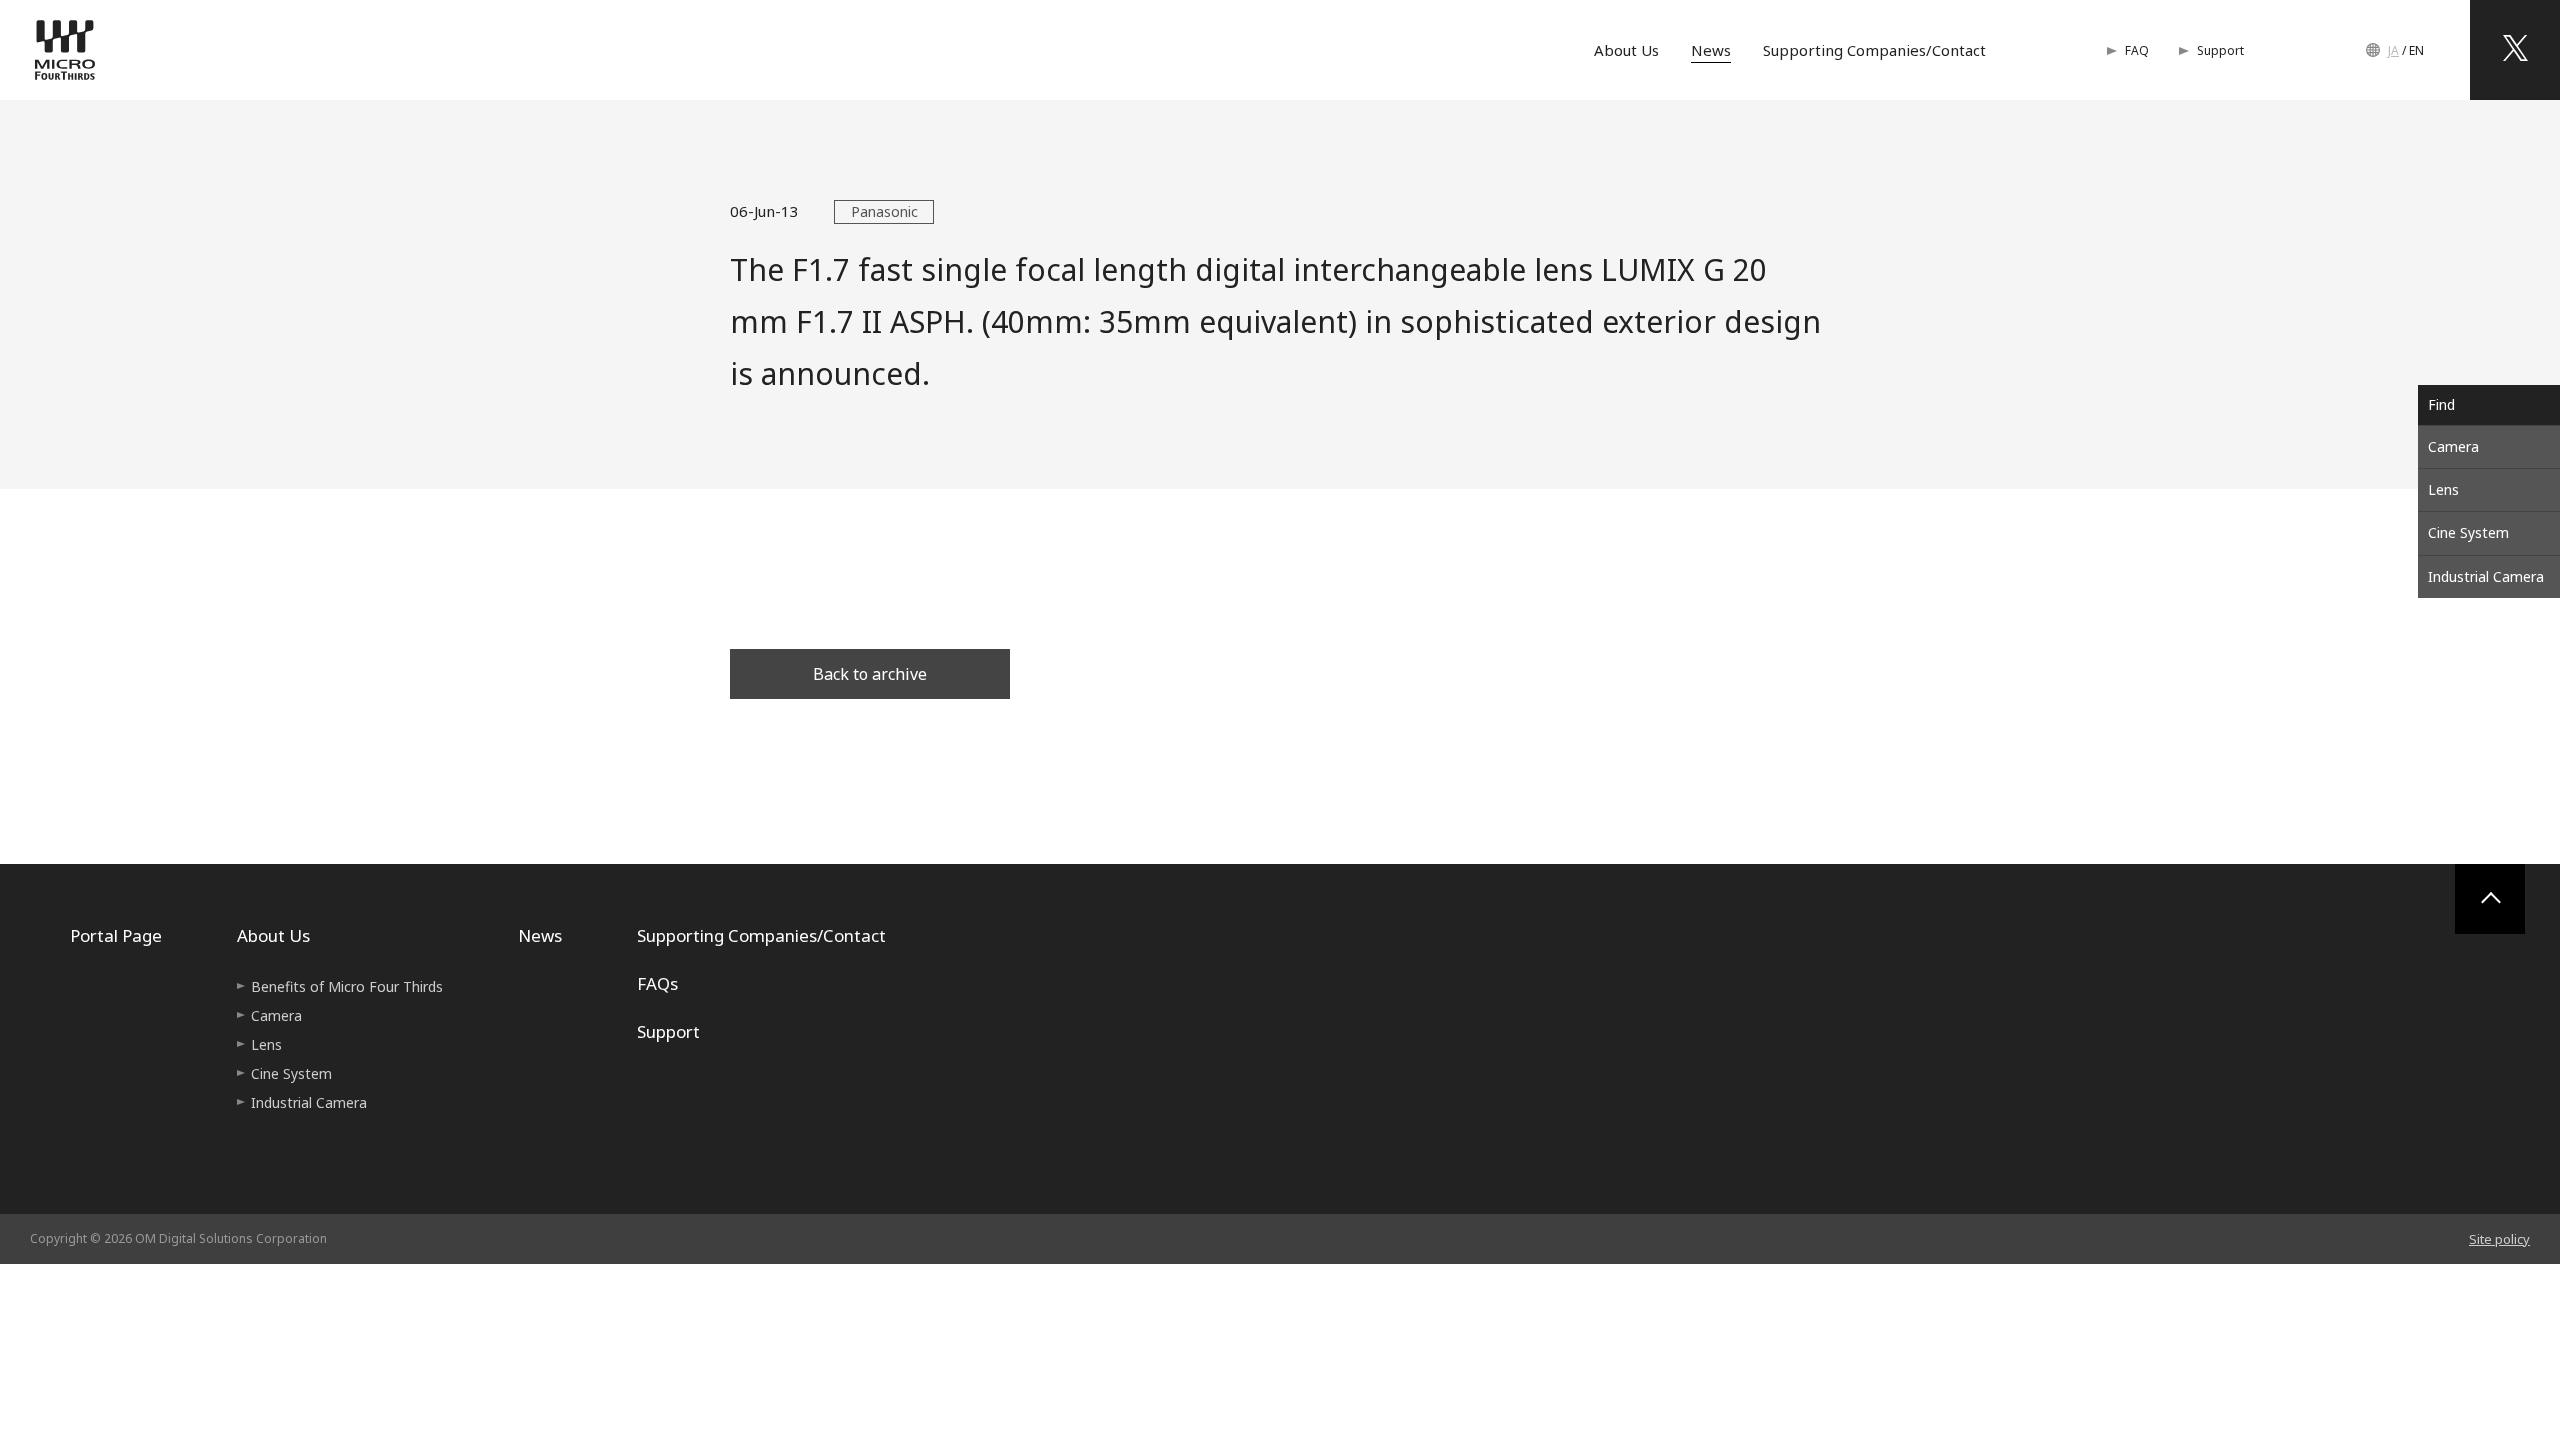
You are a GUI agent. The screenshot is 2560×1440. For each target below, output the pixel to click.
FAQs (657, 983)
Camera (2453, 446)
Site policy (2499, 1239)
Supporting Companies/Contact (1874, 50)
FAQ (2137, 50)
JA (2393, 50)
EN (2416, 50)
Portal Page (116, 935)
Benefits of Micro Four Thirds (347, 986)
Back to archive (870, 674)
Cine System (2468, 532)
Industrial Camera (2486, 576)
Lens (2443, 489)
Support (2220, 50)
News (1711, 50)
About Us (1626, 50)
